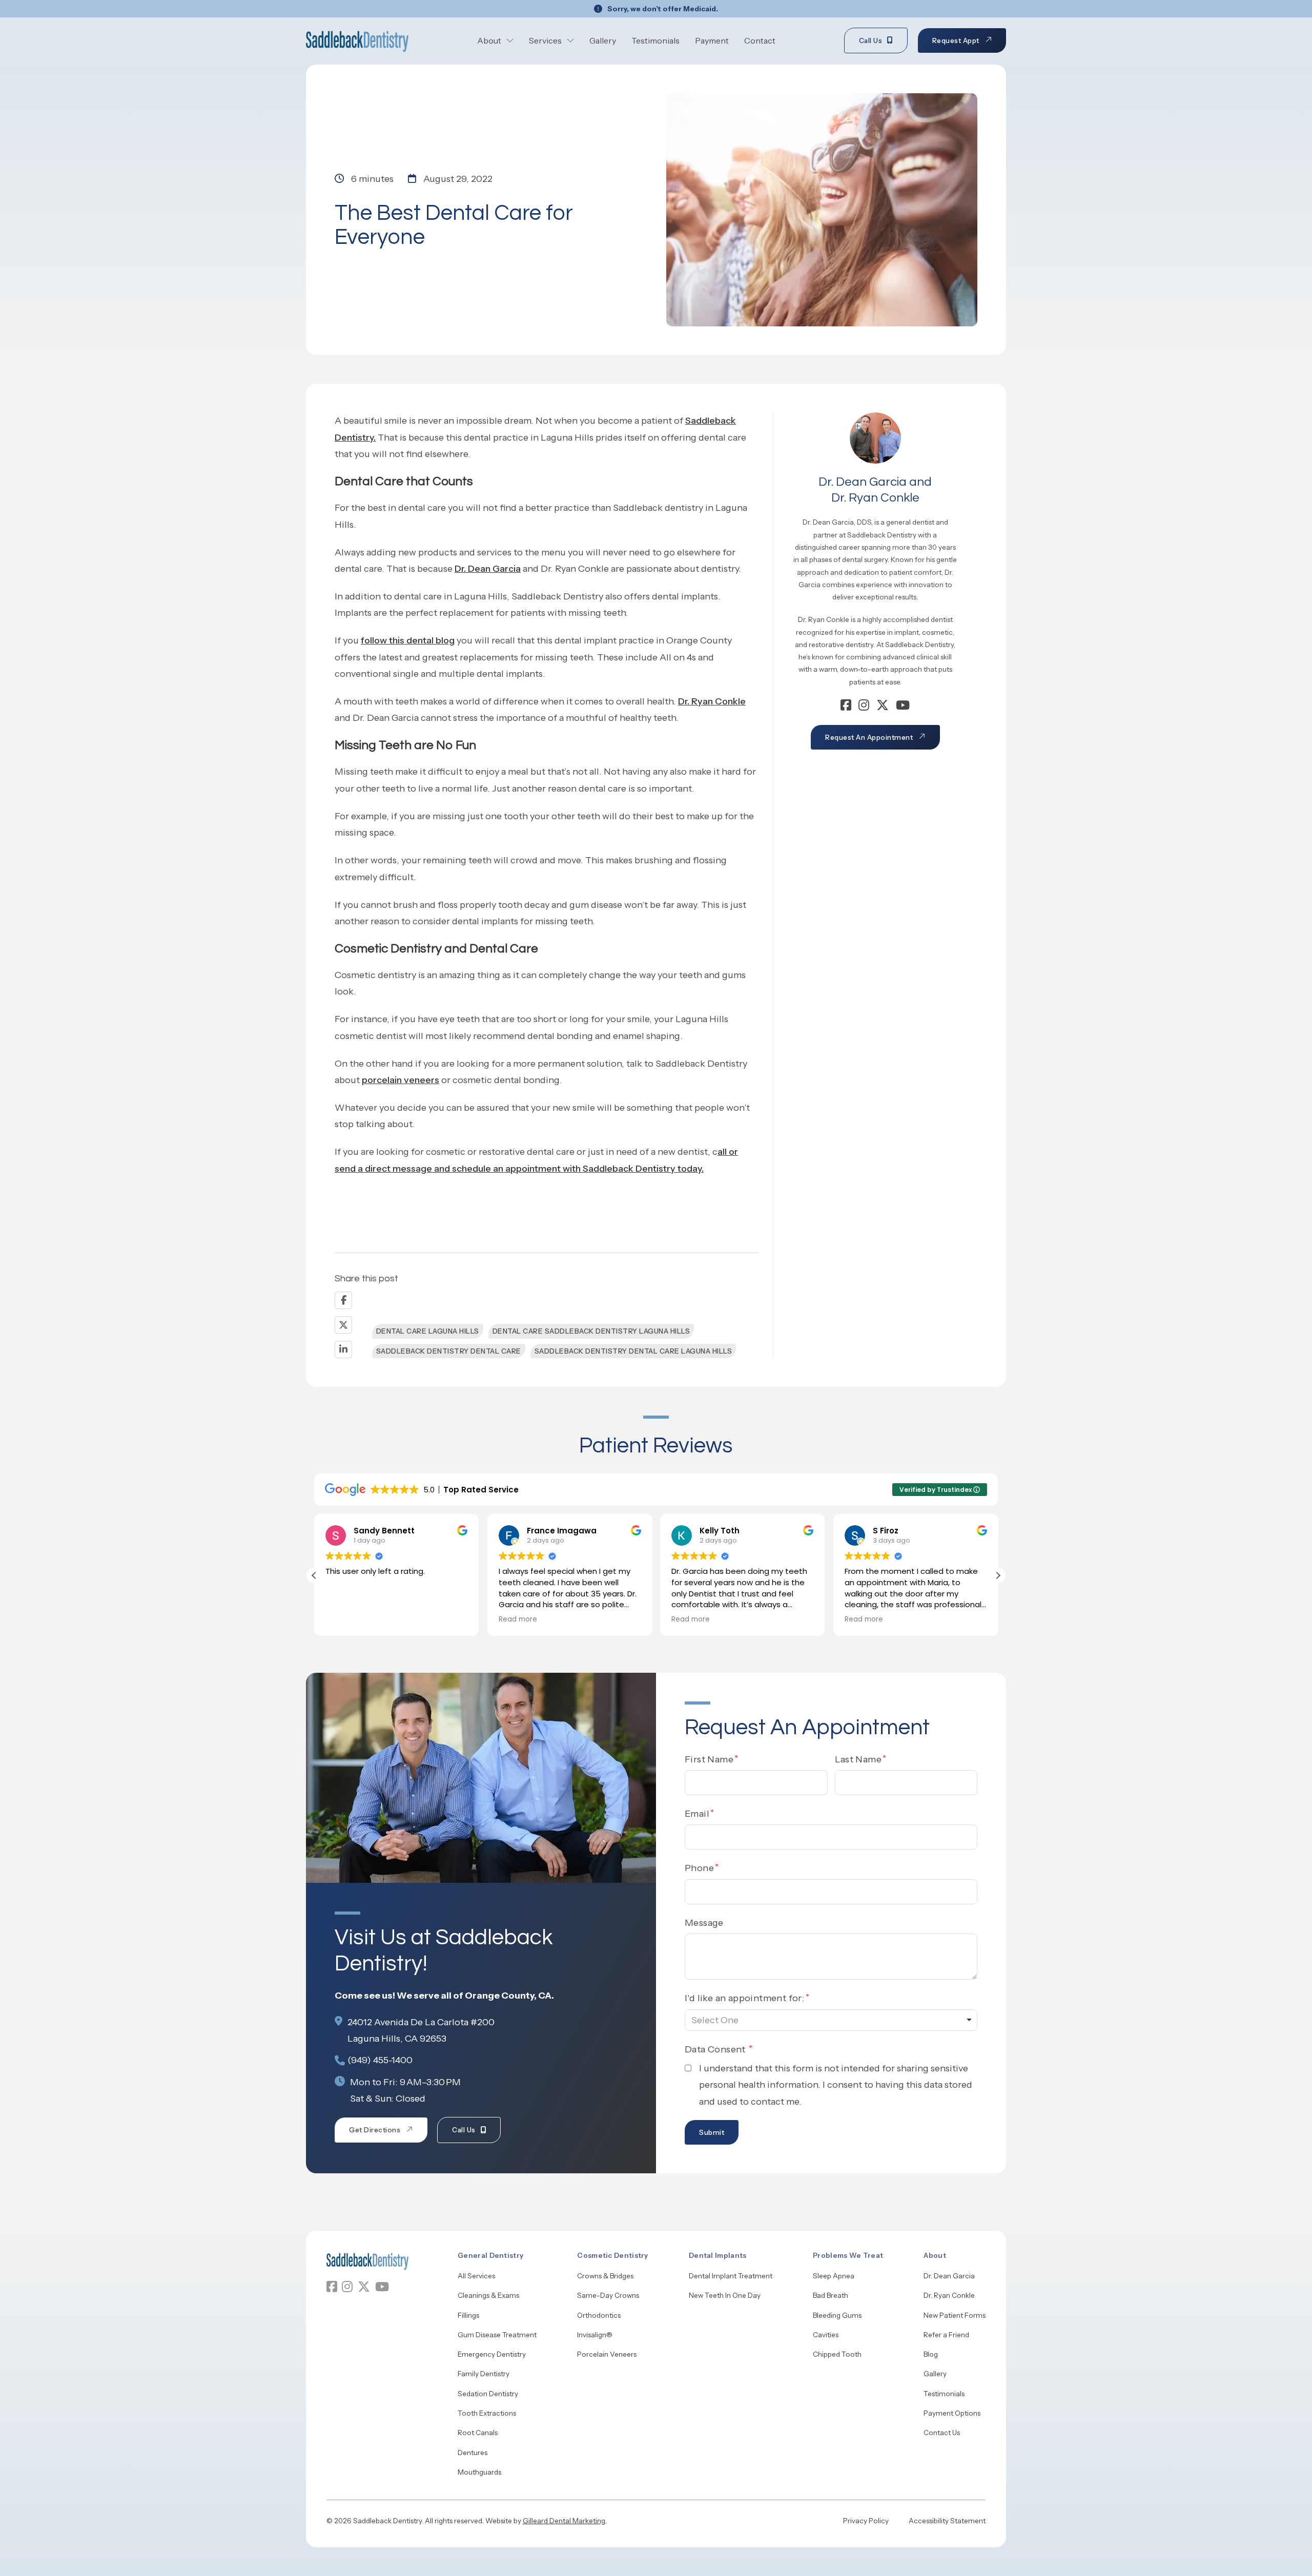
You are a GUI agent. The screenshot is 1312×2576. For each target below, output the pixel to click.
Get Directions (375, 2130)
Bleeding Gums (837, 2315)
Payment (712, 40)
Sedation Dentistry (488, 2394)
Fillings (468, 2315)
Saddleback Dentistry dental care (449, 1351)
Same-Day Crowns (608, 2295)
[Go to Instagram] (864, 707)
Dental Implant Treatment (731, 2276)
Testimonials (655, 40)
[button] (998, 1575)
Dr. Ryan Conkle (712, 701)
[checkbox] (688, 2068)
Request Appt (956, 40)
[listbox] (831, 2020)
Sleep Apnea (834, 2276)
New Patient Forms (955, 2315)
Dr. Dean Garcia (488, 569)
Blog (931, 2354)
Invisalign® (595, 2335)
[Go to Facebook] (846, 707)
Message (704, 1923)
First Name (709, 1759)
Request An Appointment (869, 737)
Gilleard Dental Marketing (564, 2521)
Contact (760, 40)
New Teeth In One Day (725, 2295)
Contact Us (942, 2433)
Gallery (603, 40)
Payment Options (952, 2413)
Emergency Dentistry (492, 2354)
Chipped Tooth (837, 2354)
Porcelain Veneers (607, 2354)
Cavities (826, 2335)
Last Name (858, 1759)
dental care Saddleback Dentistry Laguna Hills (591, 1331)
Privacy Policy (866, 2521)
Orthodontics (599, 2315)
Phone (699, 1868)
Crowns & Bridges (605, 2276)
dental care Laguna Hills (428, 1331)
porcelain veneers (401, 1080)
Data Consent (716, 2049)
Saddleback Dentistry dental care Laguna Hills (633, 1351)
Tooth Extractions (487, 2413)
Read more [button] (345, 1619)
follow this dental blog (408, 640)
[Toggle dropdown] (510, 40)
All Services (476, 2276)
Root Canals (478, 2433)
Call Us (871, 40)
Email (697, 1814)
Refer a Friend (946, 2335)
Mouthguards (479, 2472)
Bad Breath (831, 2295)
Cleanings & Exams (488, 2295)
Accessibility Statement (947, 2521)
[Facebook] (343, 1300)
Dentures (473, 2453)
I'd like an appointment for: (745, 1998)
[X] (343, 1325)
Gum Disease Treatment (497, 2335)
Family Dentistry (484, 2374)
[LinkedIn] (343, 1349)
